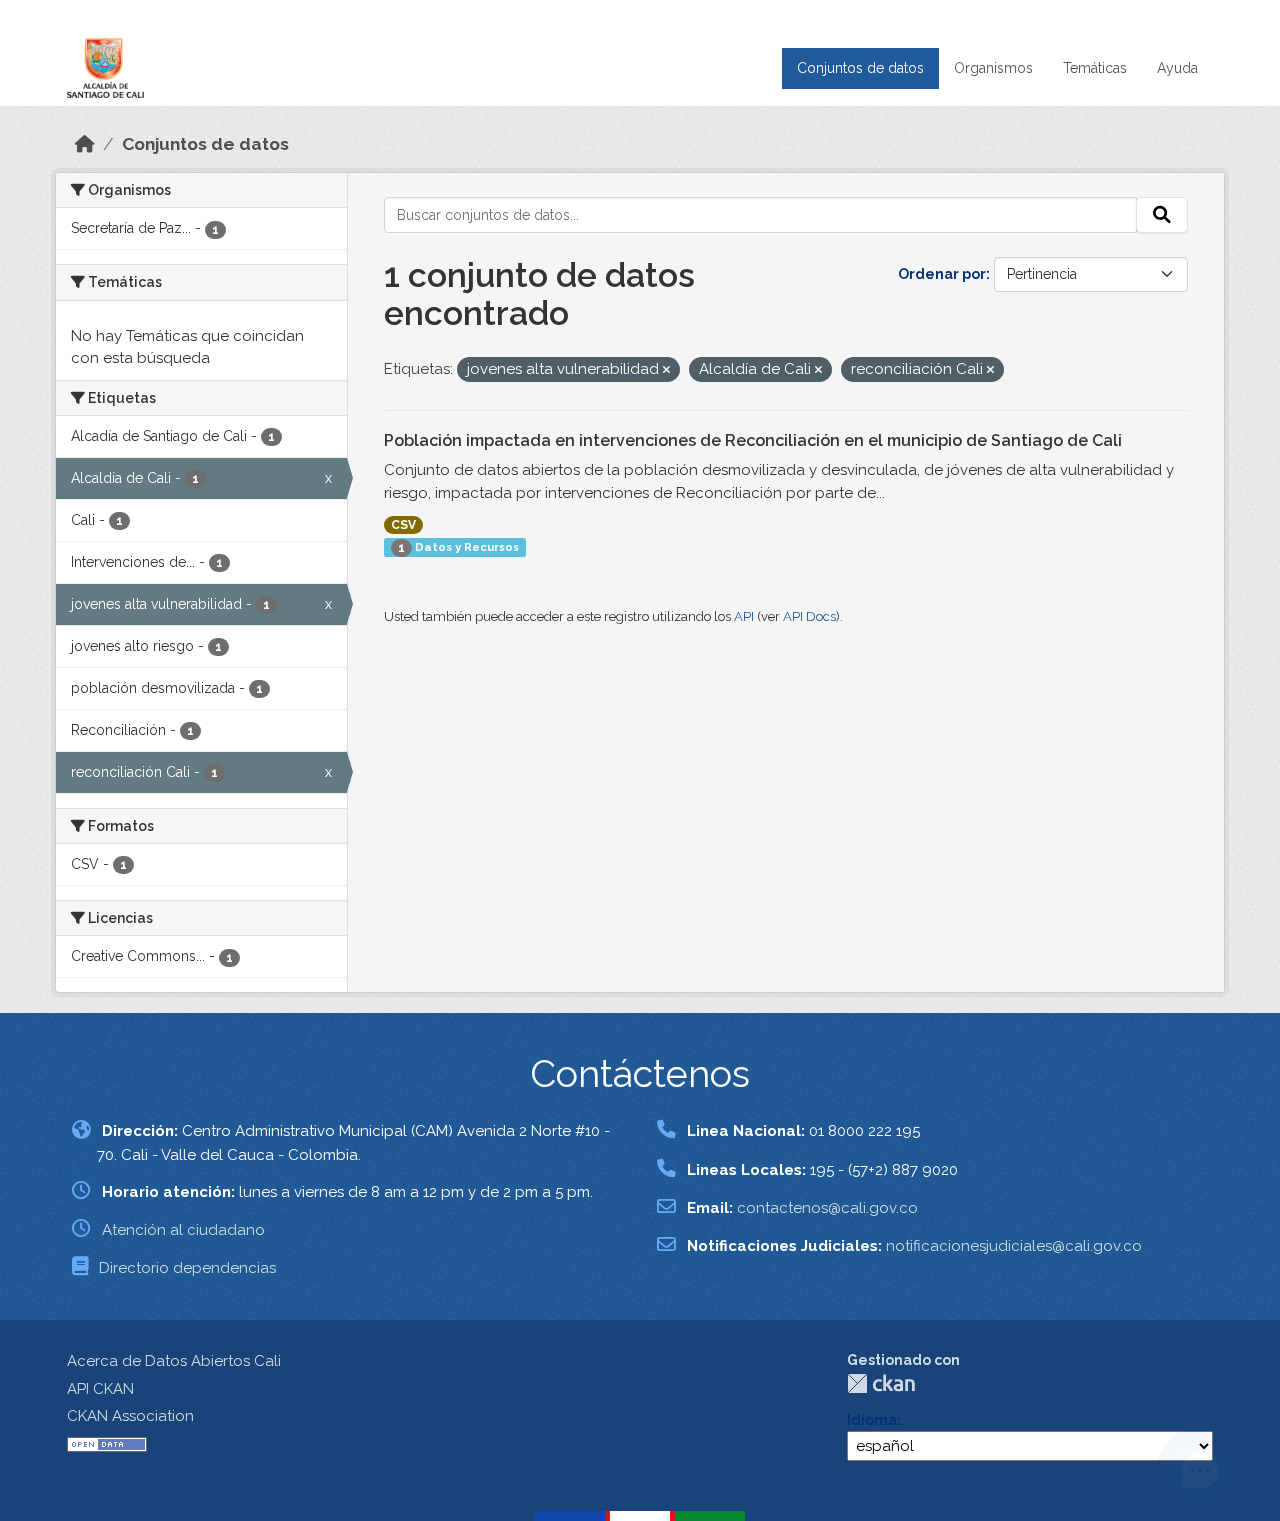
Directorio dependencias (187, 1268)
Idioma (872, 1420)
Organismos (993, 68)
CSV (403, 525)
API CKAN (100, 1389)
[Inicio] (85, 144)
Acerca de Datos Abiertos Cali (174, 1361)
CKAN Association (130, 1416)
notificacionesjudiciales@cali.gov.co (1014, 1246)
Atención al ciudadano (183, 1230)
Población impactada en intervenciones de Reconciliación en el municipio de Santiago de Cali (753, 440)
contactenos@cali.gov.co (827, 1208)
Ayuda (1177, 68)
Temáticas (1095, 68)
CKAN (881, 1383)
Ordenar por (942, 274)
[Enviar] (1162, 215)
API (744, 616)
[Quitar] (666, 370)
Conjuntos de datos (860, 68)
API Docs (809, 616)
